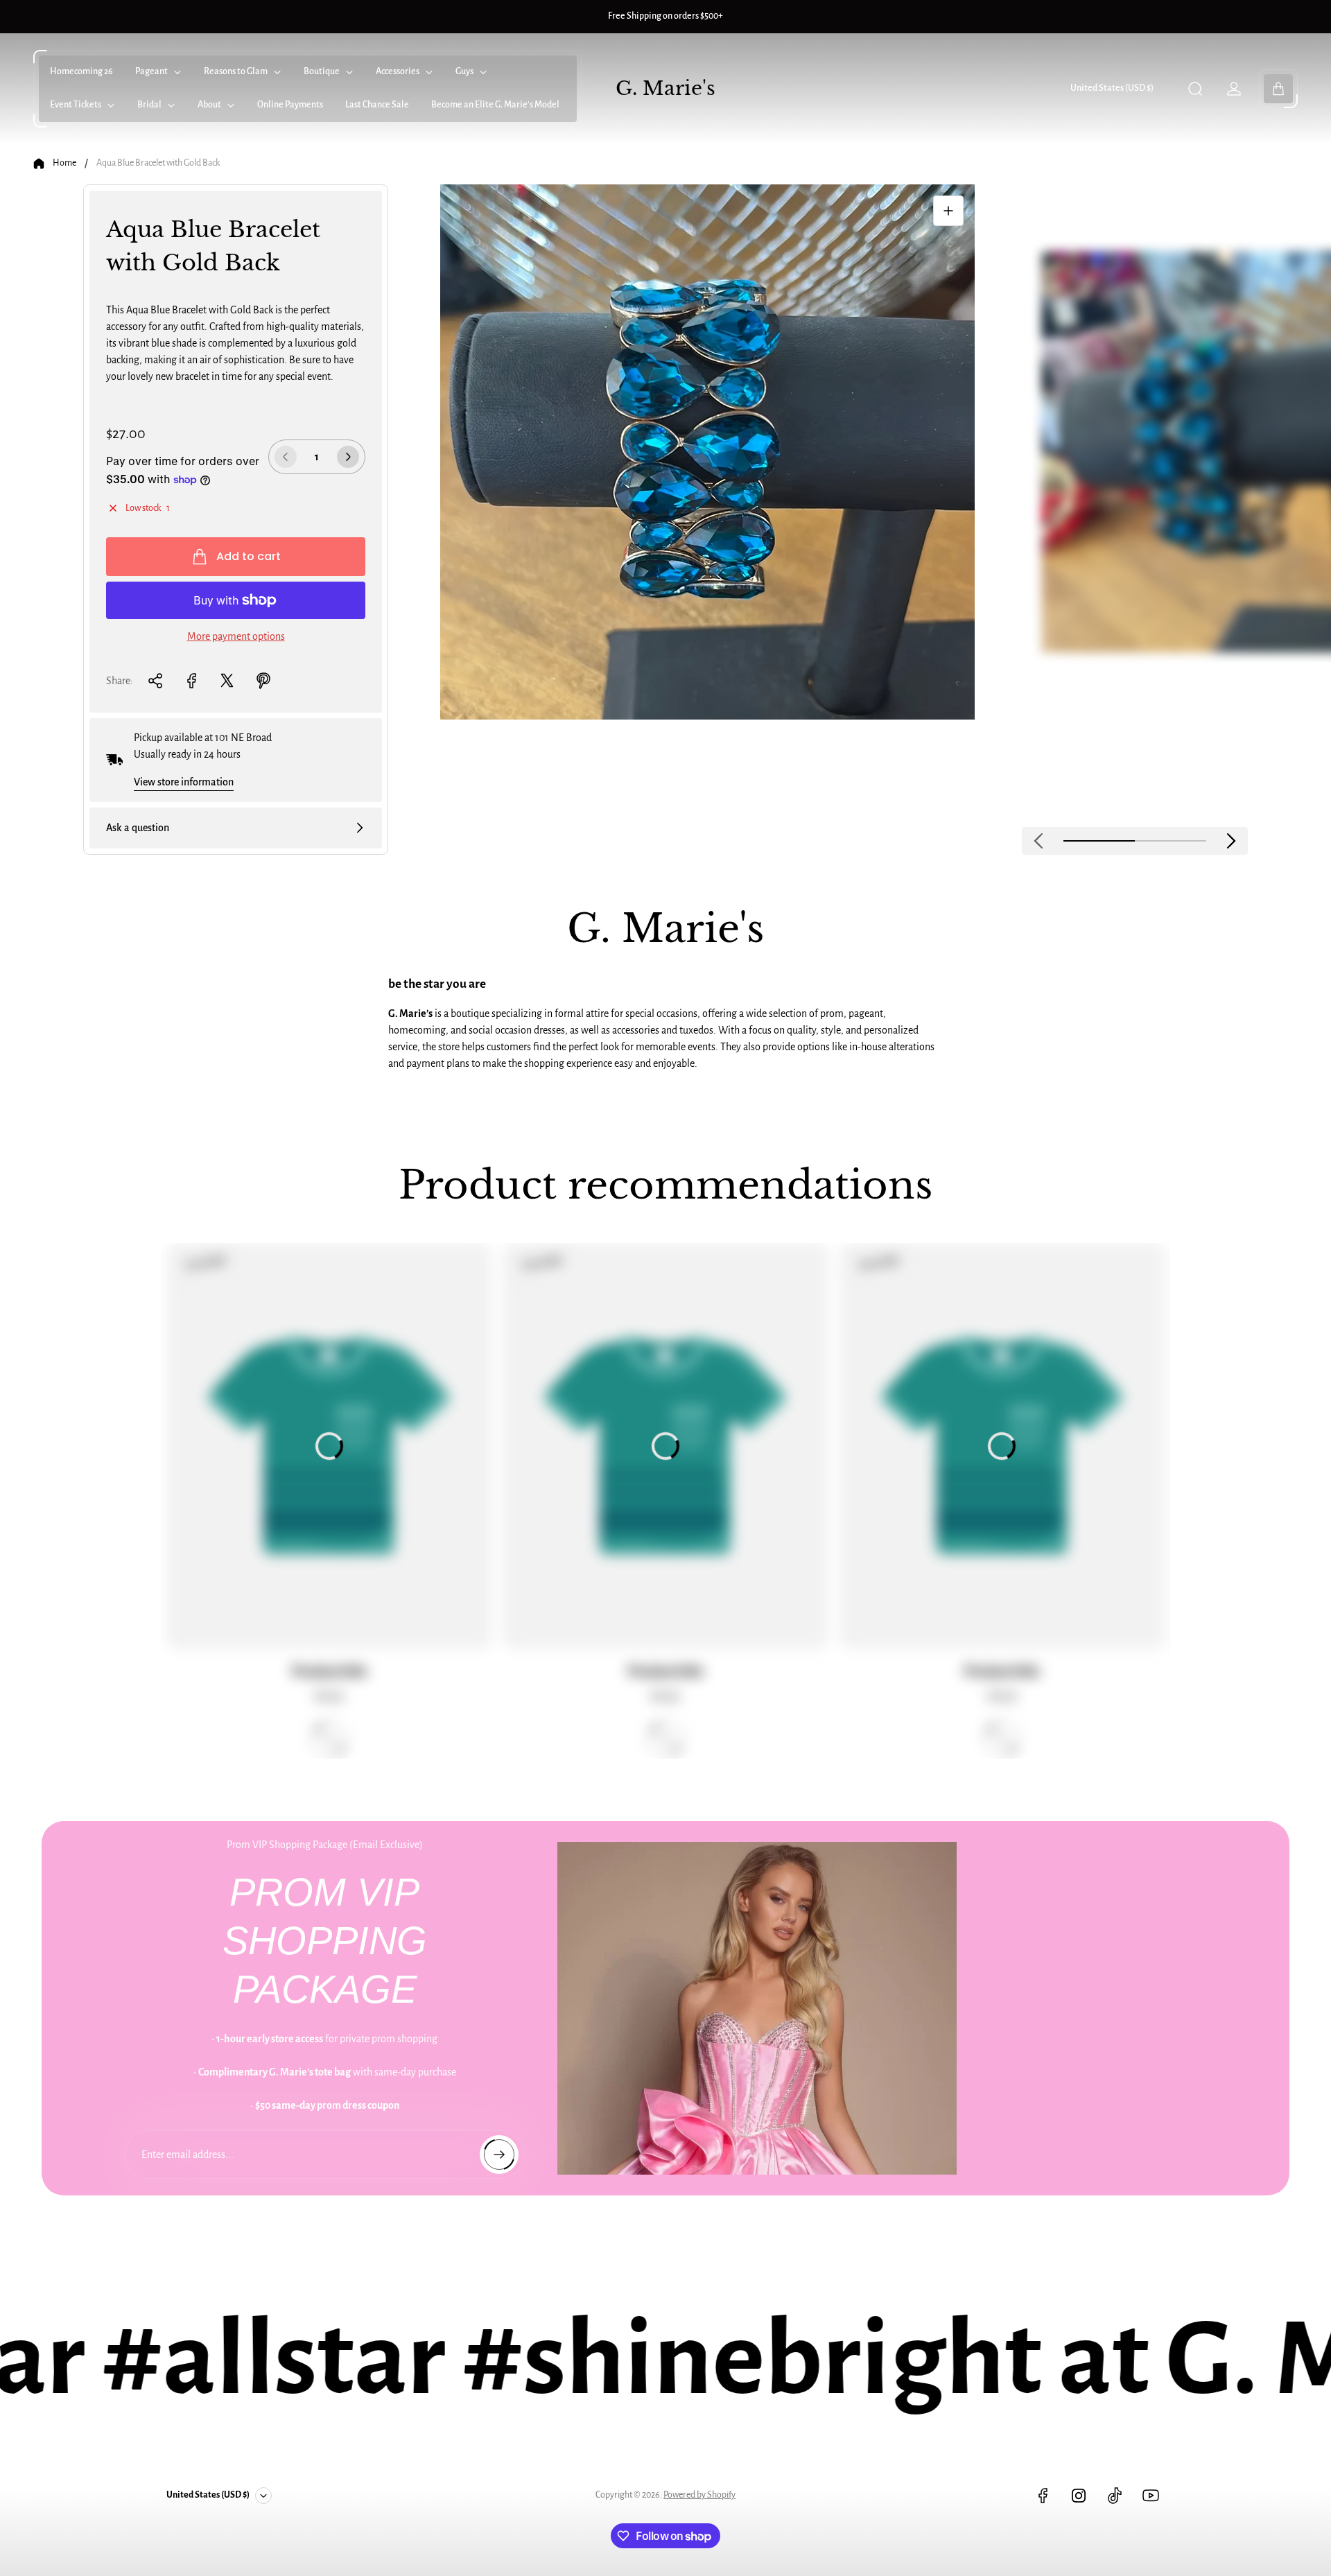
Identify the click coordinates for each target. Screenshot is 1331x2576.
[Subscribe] (499, 2155)
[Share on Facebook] (191, 681)
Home (64, 163)
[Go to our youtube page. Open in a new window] (1151, 2496)
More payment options (236, 636)
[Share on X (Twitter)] (227, 681)
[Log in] (1234, 89)
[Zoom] (948, 211)
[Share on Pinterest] (263, 681)
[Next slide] (1231, 841)
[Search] (1195, 89)
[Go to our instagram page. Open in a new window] (1079, 2496)
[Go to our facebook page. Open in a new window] (1043, 2496)
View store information (184, 782)
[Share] (155, 681)
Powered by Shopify (699, 2495)
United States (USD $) (1112, 88)
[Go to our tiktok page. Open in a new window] (1115, 2496)
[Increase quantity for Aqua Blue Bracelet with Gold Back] (348, 457)
